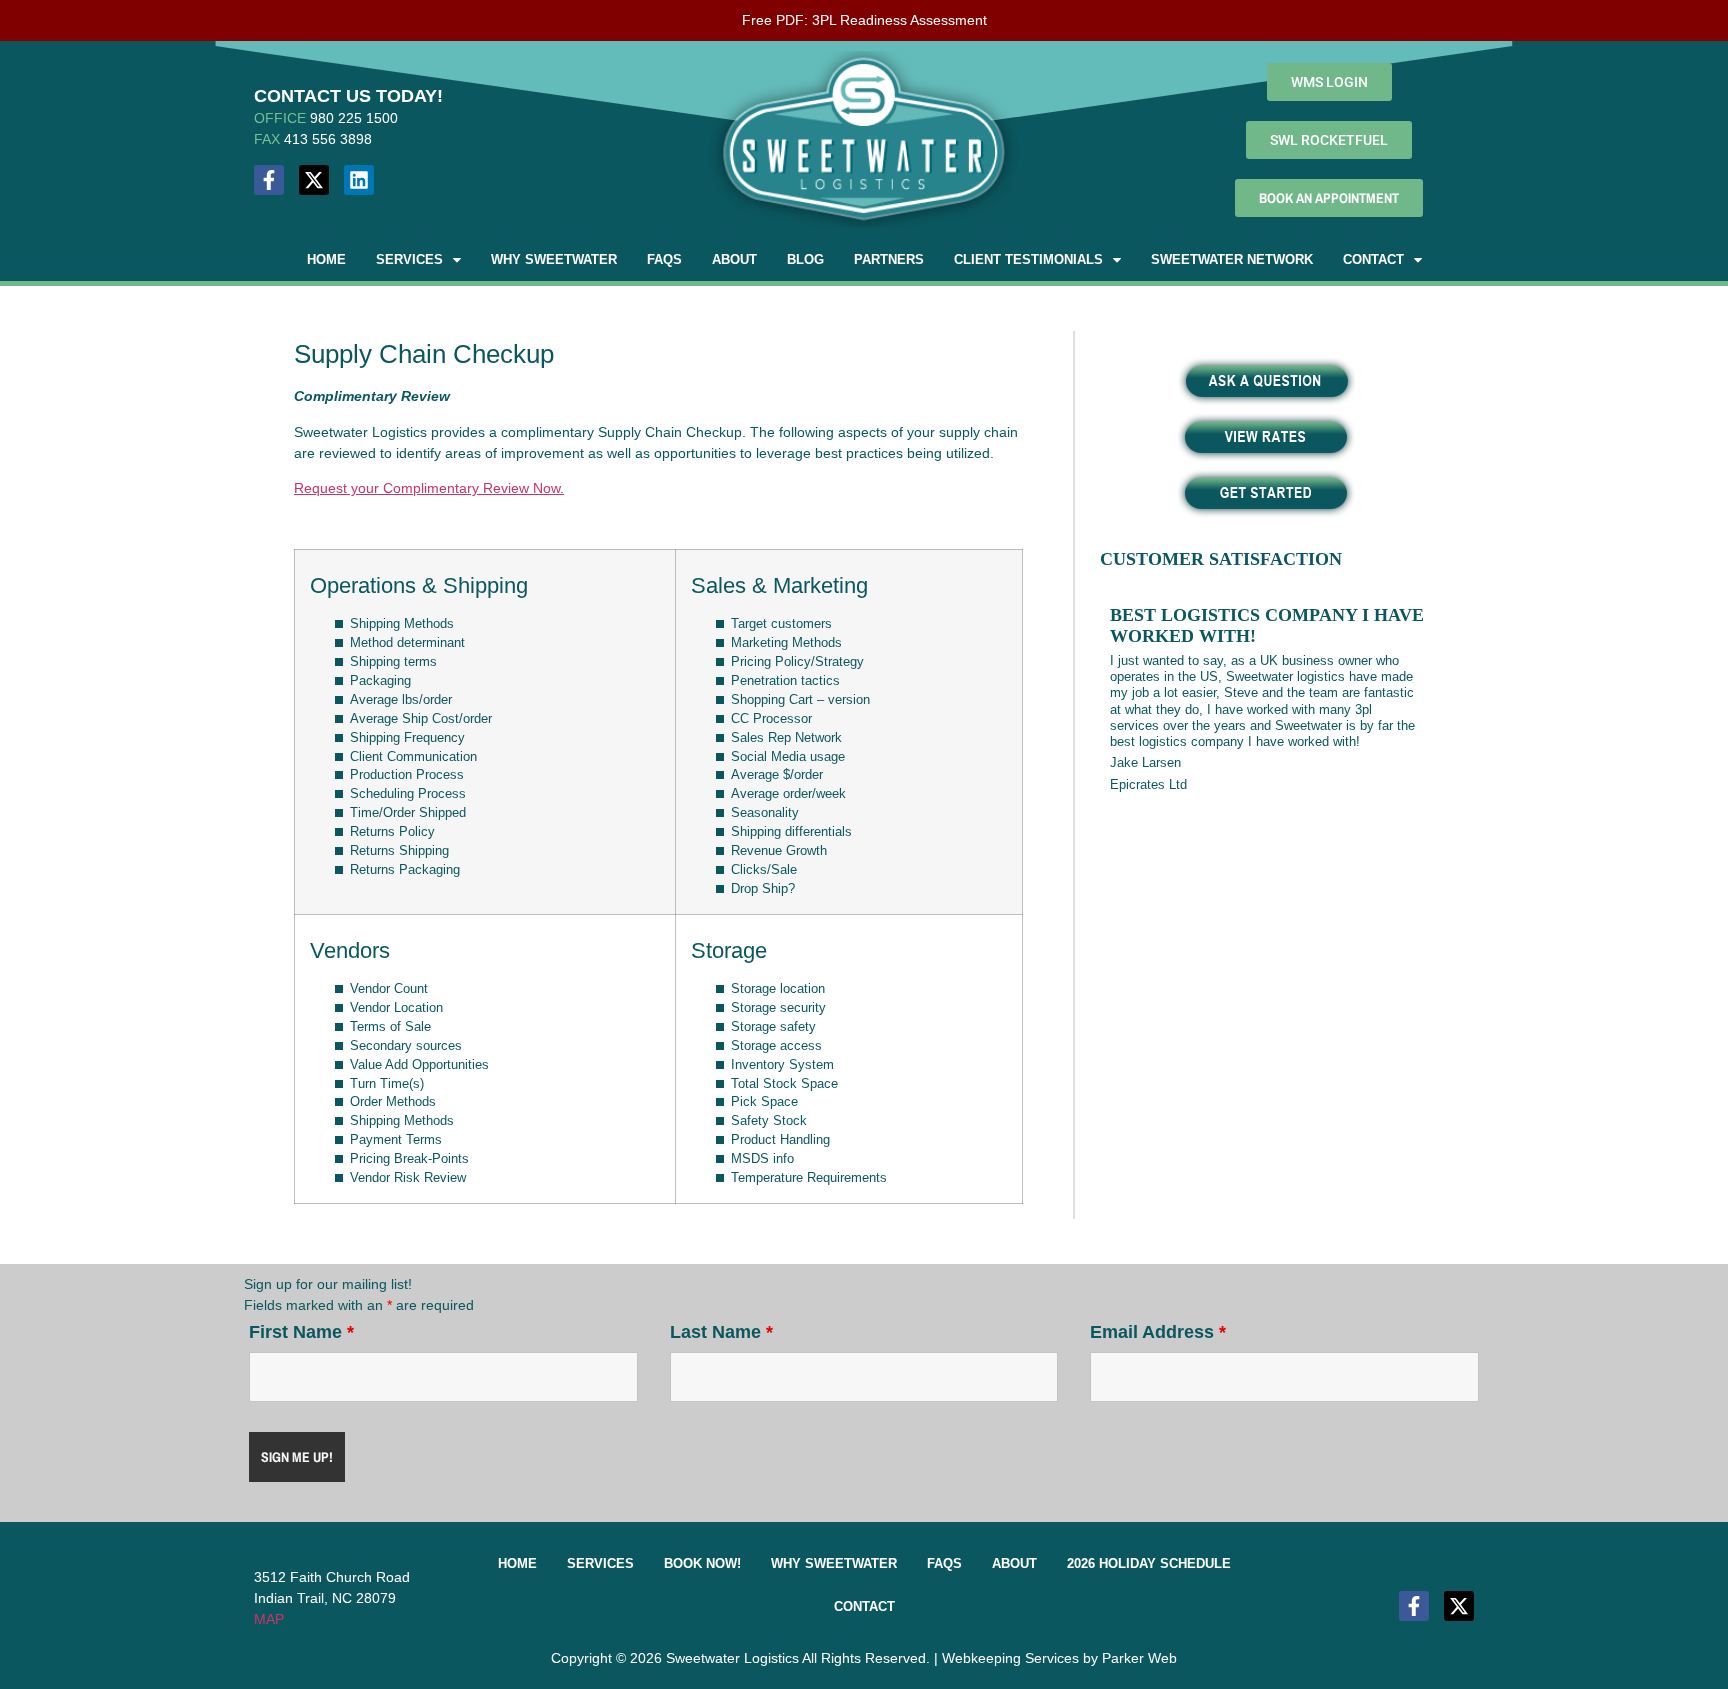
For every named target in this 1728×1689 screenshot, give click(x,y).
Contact (1373, 259)
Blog (805, 259)
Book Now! (702, 1563)
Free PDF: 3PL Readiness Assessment (864, 20)
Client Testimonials (1028, 259)
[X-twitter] (314, 180)
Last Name (721, 1332)
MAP (269, 1619)
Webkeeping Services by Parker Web (1059, 1658)
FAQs (664, 259)
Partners (889, 259)
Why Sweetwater (554, 259)
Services (409, 259)
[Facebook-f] (269, 180)
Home (326, 259)
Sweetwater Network (1232, 259)
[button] (418, 259)
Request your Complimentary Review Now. (429, 488)
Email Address (1158, 1332)
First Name (301, 1332)
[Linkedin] (359, 180)
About (734, 259)
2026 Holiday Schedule (1149, 1563)
